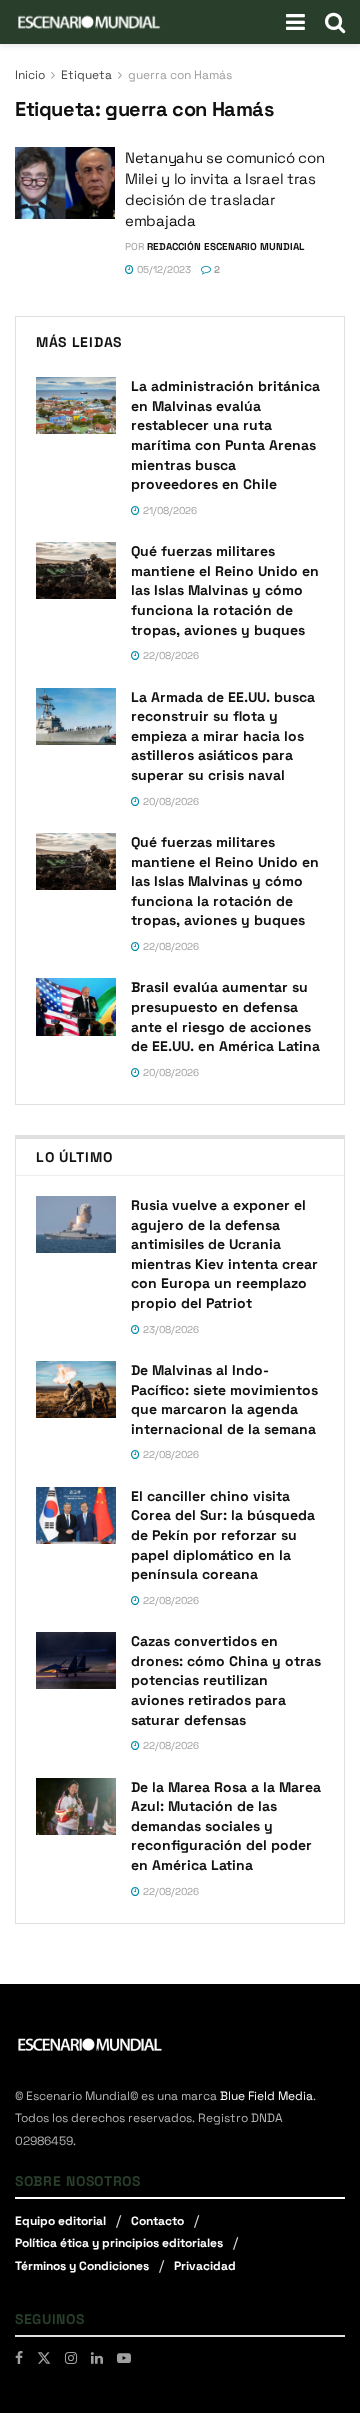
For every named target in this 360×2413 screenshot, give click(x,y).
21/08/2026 (168, 510)
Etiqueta (86, 75)
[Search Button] (335, 22)
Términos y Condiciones (82, 2266)
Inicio (30, 75)
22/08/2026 (169, 655)
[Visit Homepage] (89, 22)
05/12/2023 (162, 269)
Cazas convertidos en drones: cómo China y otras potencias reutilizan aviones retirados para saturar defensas (226, 1680)
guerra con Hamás (180, 75)
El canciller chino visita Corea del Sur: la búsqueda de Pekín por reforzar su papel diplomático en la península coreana (223, 1535)
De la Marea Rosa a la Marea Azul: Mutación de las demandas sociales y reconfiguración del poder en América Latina (226, 1826)
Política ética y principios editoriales (119, 2243)
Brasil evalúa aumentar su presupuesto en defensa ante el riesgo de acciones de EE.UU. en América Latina (225, 1016)
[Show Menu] (295, 22)
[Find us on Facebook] (19, 2358)
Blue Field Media (266, 2096)
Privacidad (205, 2266)
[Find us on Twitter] (44, 2358)
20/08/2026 (169, 801)
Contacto (157, 2221)
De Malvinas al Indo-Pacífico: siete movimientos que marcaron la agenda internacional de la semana (224, 1399)
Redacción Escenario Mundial (225, 246)
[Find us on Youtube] (124, 2358)
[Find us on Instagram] (71, 2358)
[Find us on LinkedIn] (97, 2358)
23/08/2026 (169, 1329)
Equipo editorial (60, 2221)
